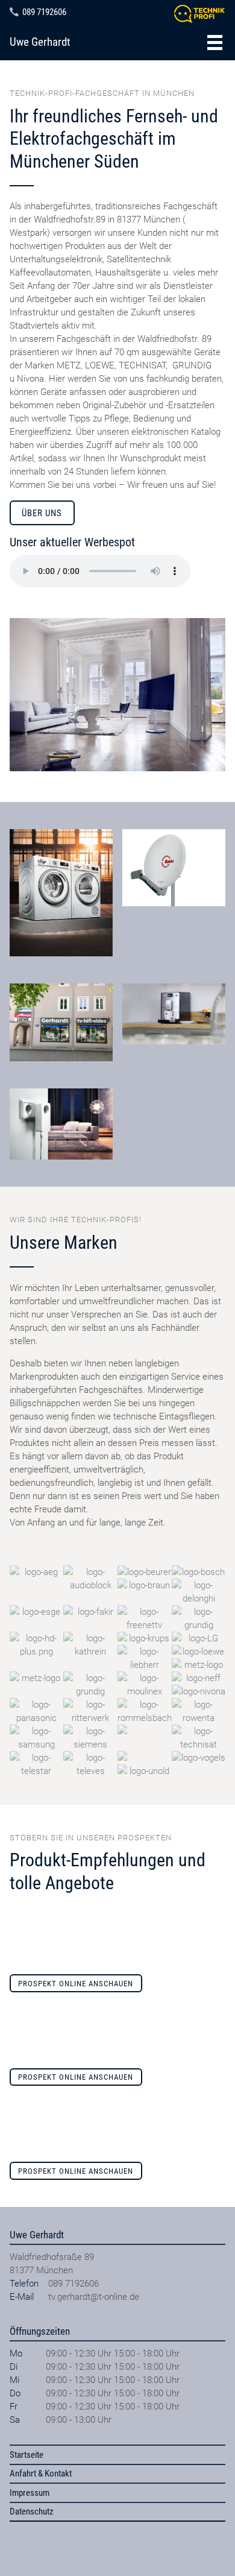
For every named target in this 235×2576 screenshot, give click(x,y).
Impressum (30, 2493)
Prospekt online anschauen (76, 1984)
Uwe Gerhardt (40, 42)
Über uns (42, 513)
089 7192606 (44, 12)
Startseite (27, 2455)
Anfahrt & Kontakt (41, 2473)
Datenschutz (32, 2511)
